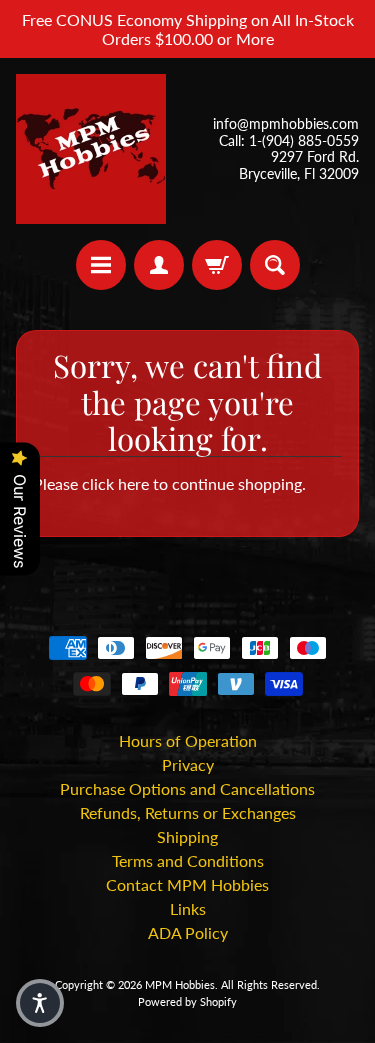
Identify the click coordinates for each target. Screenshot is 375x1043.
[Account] (159, 265)
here (133, 483)
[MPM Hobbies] (91, 149)
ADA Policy (188, 932)
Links (188, 908)
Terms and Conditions (188, 860)
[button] (40, 1003)
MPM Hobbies (180, 984)
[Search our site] (275, 265)
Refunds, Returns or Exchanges (188, 812)
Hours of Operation (188, 740)
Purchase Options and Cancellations (187, 788)
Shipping (187, 836)
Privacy (188, 764)
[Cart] (217, 265)
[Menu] (101, 265)
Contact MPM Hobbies (187, 884)
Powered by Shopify (187, 1001)
